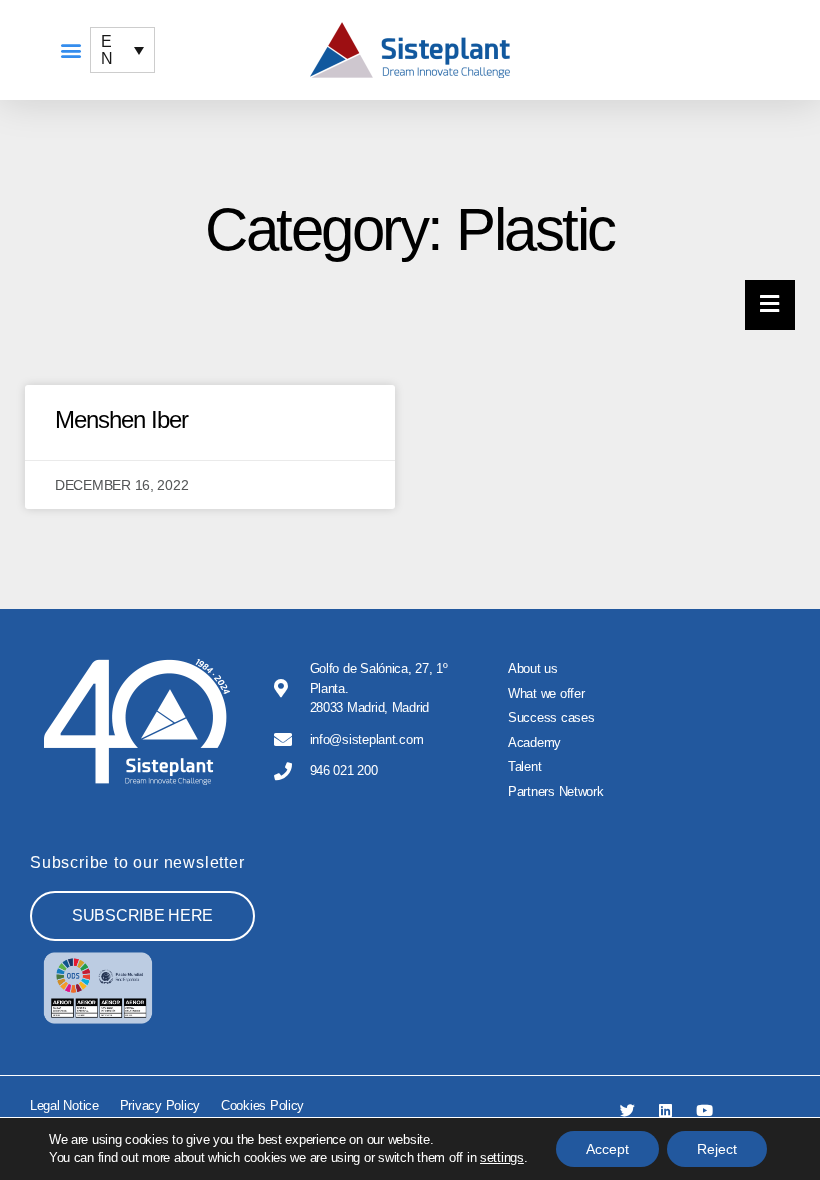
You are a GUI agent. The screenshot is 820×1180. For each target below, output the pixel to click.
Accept (607, 1149)
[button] (70, 50)
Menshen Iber (121, 419)
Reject (717, 1149)
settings (502, 1157)
